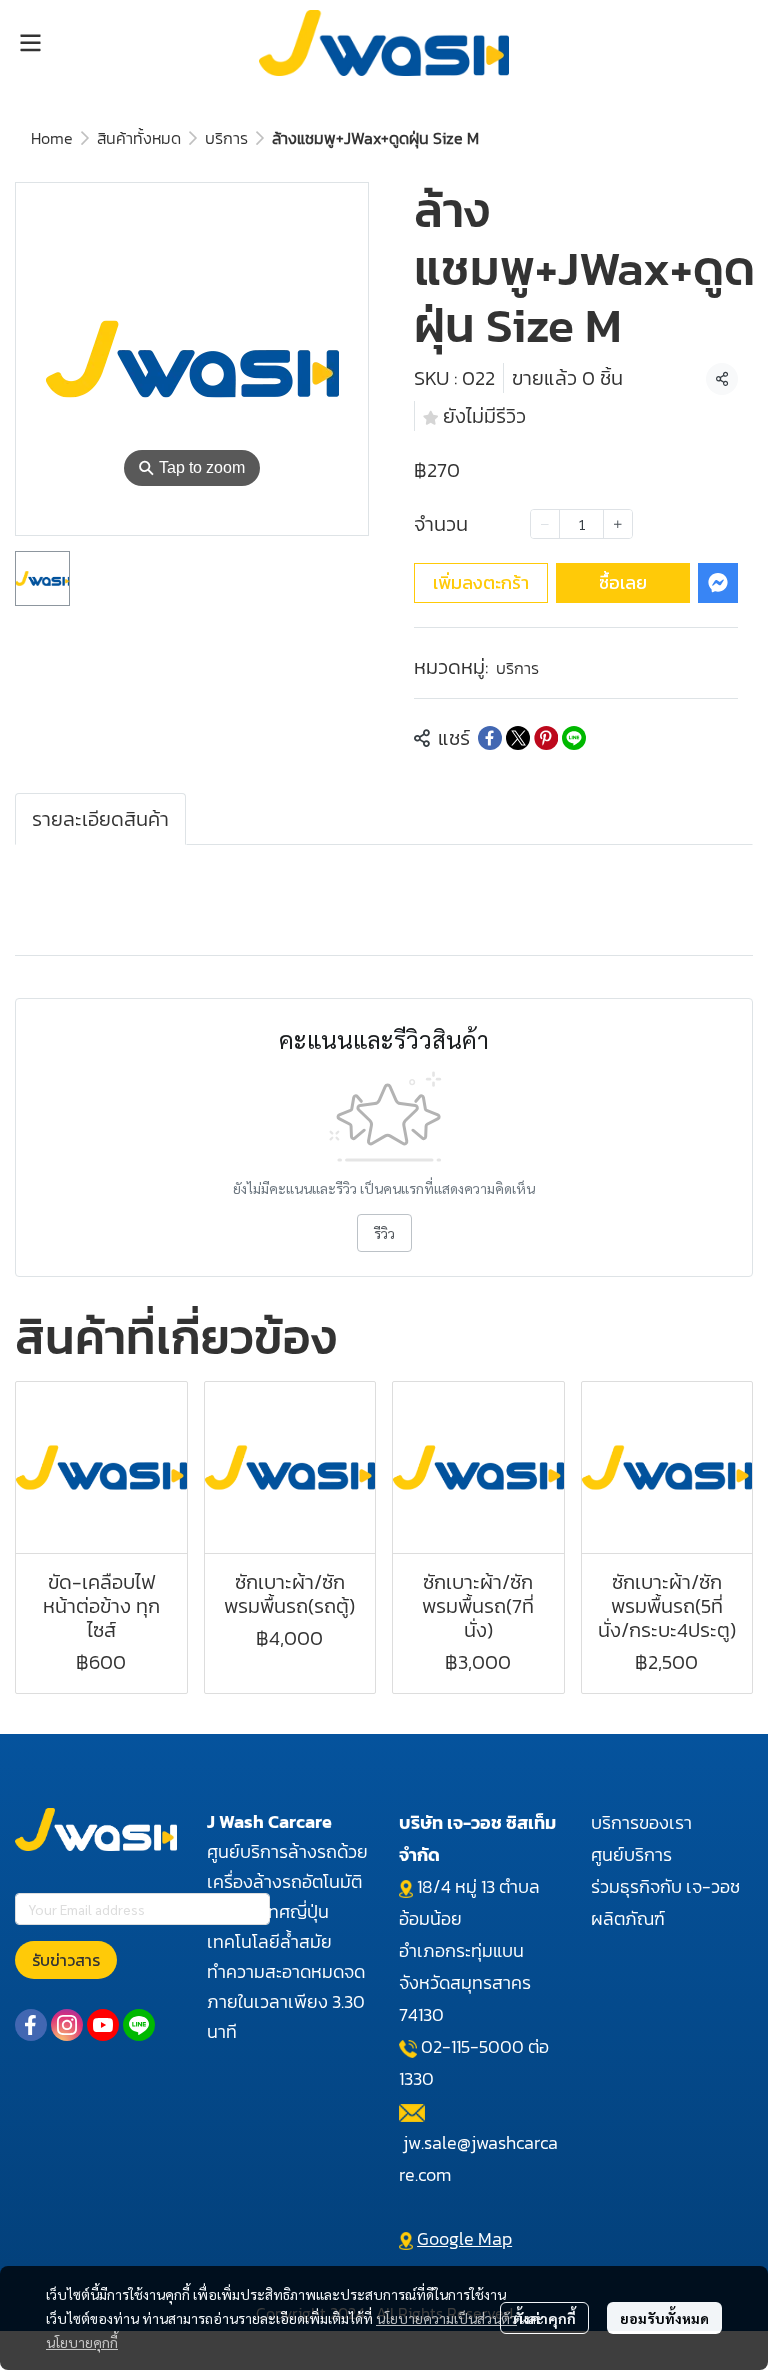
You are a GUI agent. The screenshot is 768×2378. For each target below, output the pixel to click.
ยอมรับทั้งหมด (664, 2318)
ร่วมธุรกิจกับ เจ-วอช (665, 1886)
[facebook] (31, 2025)
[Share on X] (518, 738)
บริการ (226, 138)
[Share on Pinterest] (546, 738)
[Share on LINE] (574, 738)
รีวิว (384, 1233)
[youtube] (103, 2025)
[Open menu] (30, 43)
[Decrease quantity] (545, 524)
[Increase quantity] (618, 524)
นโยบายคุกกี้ (82, 2342)
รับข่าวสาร (66, 1960)
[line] (139, 2025)
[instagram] (67, 2025)
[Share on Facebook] (490, 738)
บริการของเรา (641, 1822)
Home (52, 138)
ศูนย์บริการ (631, 1854)
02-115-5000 (472, 2046)
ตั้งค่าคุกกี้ (544, 2318)
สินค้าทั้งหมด (139, 138)
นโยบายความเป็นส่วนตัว (446, 2318)
